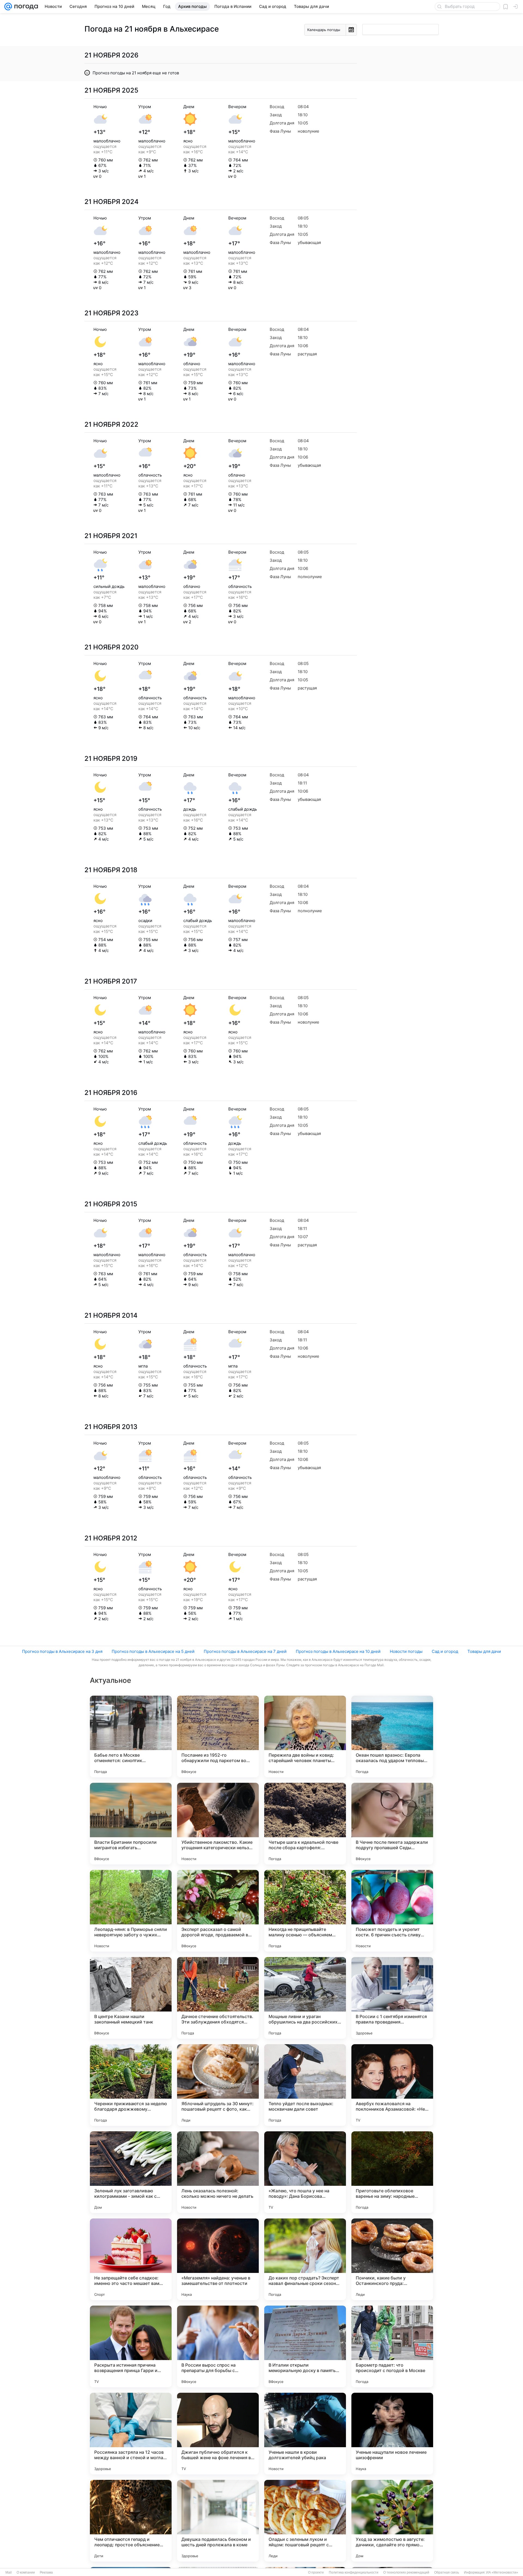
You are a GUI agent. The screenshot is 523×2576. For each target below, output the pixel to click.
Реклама (46, 2572)
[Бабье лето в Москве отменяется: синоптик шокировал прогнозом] (131, 1736)
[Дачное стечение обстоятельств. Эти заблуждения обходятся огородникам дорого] (218, 1998)
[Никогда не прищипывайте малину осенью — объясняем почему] (305, 1911)
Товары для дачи (484, 1651)
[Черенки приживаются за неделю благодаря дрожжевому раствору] (131, 2085)
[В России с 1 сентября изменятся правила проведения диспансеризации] (392, 1998)
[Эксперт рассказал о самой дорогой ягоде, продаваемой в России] (218, 1911)
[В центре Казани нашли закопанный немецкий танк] (131, 1998)
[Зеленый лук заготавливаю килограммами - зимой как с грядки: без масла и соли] (131, 2172)
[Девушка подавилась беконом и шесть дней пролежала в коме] (218, 2521)
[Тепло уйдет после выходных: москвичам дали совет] (305, 2085)
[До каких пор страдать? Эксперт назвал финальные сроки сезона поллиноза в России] (305, 2259)
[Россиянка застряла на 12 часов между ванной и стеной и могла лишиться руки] (131, 2434)
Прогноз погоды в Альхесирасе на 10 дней (338, 1651)
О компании (26, 2572)
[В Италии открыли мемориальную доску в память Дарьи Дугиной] (305, 2346)
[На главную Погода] (25, 7)
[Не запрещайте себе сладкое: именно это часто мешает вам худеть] (131, 2259)
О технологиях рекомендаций (406, 2572)
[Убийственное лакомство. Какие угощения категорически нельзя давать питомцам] (218, 1824)
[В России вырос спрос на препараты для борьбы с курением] (218, 2346)
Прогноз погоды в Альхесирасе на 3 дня (62, 1651)
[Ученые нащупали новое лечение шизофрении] (392, 2434)
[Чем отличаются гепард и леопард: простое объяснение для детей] (131, 2521)
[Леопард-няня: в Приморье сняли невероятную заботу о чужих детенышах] (131, 1911)
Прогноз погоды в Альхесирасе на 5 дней (153, 1651)
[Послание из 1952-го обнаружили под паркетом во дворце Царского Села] (218, 1736)
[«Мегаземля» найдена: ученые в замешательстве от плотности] (218, 2259)
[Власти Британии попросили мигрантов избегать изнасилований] (131, 1824)
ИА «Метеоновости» (502, 2572)
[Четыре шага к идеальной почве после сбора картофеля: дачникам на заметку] (305, 1824)
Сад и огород (445, 1651)
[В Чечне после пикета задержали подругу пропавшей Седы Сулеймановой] (392, 1824)
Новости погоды (406, 1651)
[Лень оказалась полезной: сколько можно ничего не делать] (218, 2172)
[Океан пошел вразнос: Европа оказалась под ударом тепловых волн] (392, 1736)
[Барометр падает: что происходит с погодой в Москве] (392, 2346)
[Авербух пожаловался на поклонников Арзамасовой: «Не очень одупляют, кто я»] (392, 2085)
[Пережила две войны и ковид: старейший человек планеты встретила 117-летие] (305, 1736)
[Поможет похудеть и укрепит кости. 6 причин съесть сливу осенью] (392, 1911)
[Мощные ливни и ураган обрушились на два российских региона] (305, 1998)
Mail (9, 2572)
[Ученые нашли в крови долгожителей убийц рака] (305, 2434)
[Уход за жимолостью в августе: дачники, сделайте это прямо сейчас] (392, 2521)
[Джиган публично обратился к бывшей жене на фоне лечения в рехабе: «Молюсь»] (218, 2434)
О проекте (316, 2572)
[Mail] (8, 7)
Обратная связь (447, 2572)
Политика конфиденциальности (354, 2572)
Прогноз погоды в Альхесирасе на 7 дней (245, 1651)
